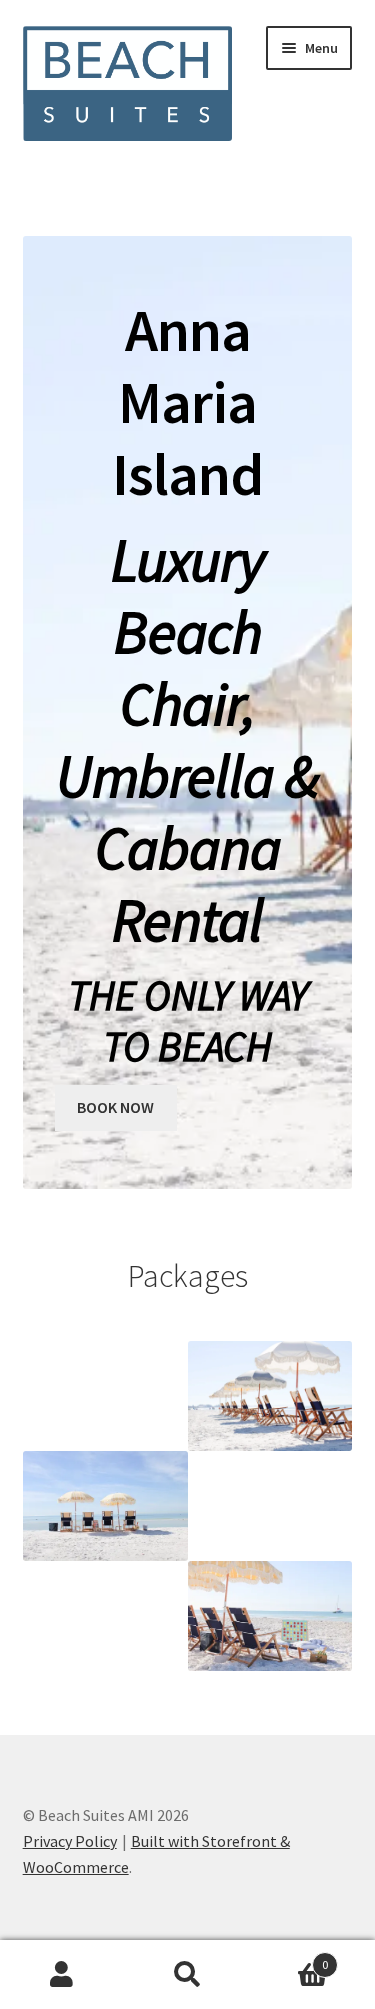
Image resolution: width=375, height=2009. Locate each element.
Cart (289, 1957)
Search (187, 1975)
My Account (62, 1975)
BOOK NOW (115, 1107)
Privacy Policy (70, 1841)
